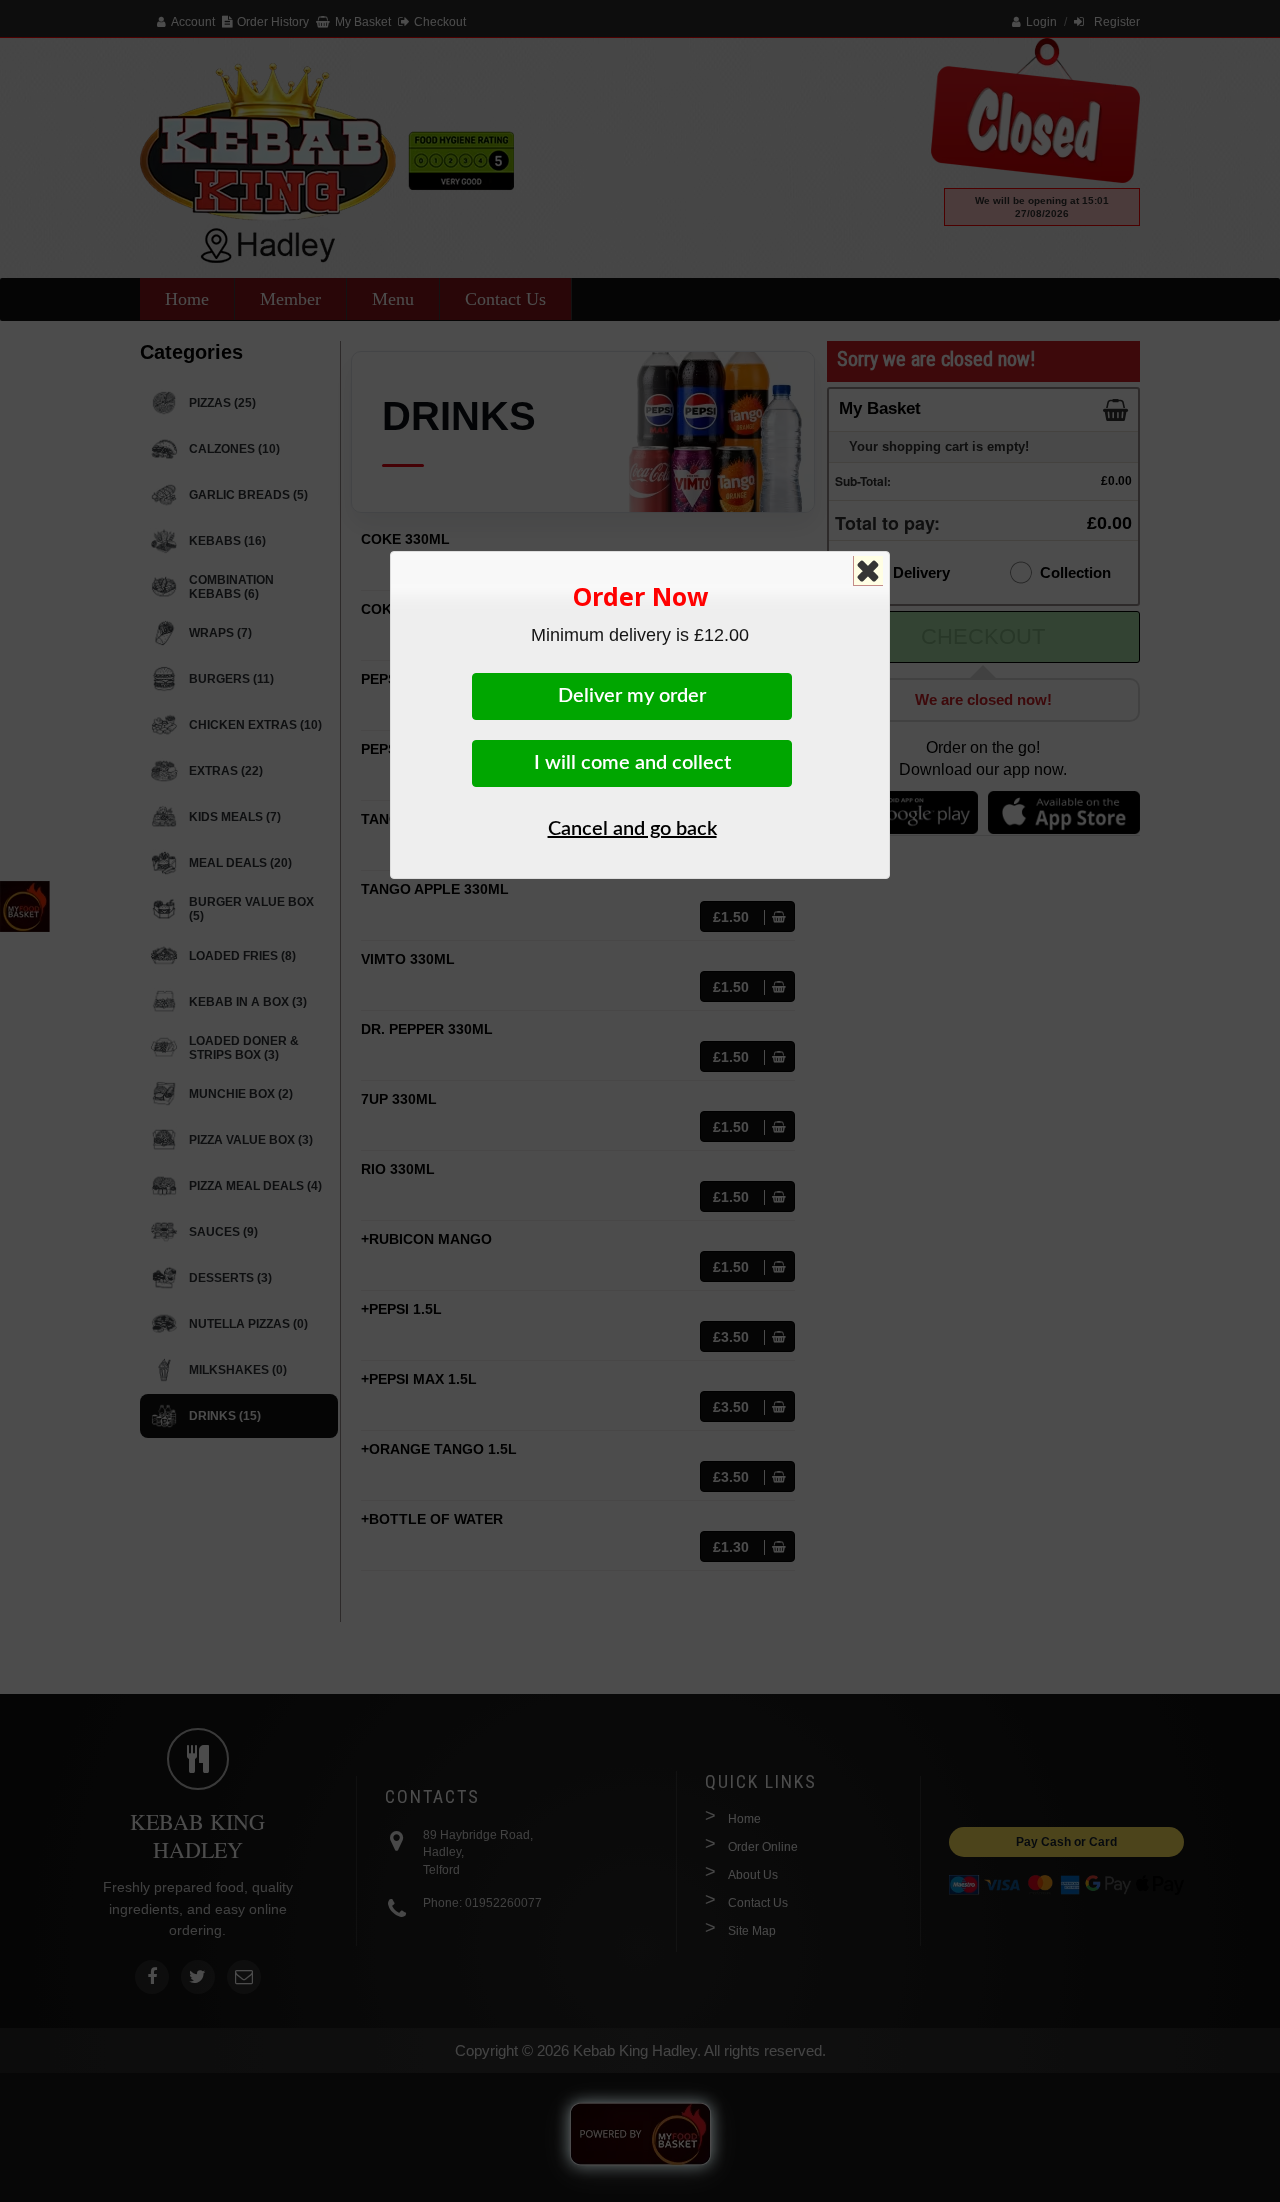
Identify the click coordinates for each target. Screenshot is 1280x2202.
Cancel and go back (632, 829)
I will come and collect (632, 763)
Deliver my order (632, 696)
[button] (863, 566)
